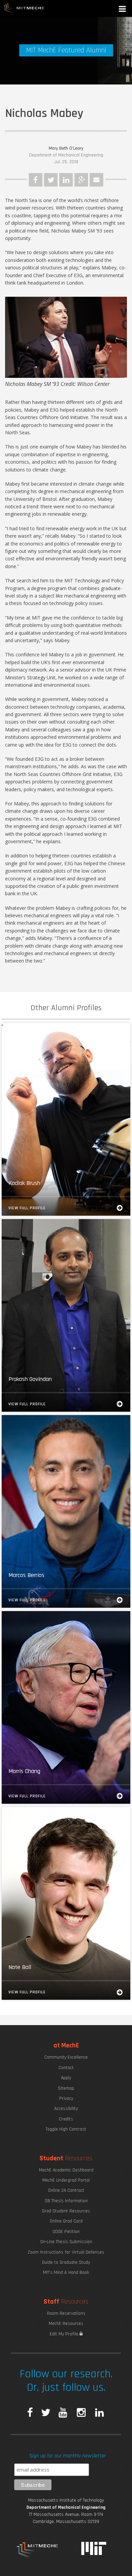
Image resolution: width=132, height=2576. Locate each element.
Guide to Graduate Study (66, 2262)
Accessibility (66, 2109)
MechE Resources (66, 2324)
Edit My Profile (65, 2334)
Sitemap (66, 2088)
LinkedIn (66, 180)
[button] (123, 10)
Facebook (36, 180)
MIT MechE (24, 8)
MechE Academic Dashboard (66, 2170)
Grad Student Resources (66, 2211)
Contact (66, 2068)
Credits (66, 2119)
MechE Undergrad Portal (66, 2180)
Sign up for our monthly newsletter (68, 2456)
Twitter (51, 180)
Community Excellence (66, 2057)
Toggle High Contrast (66, 2129)
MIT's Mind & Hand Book (66, 2273)
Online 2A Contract (66, 2190)
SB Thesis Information (66, 2201)
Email (96, 180)
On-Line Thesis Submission (66, 2242)
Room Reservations (66, 2313)
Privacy (66, 2098)
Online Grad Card (66, 2221)
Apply (66, 2078)
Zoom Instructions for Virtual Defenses (66, 2252)
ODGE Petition (66, 2232)
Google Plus (81, 180)
